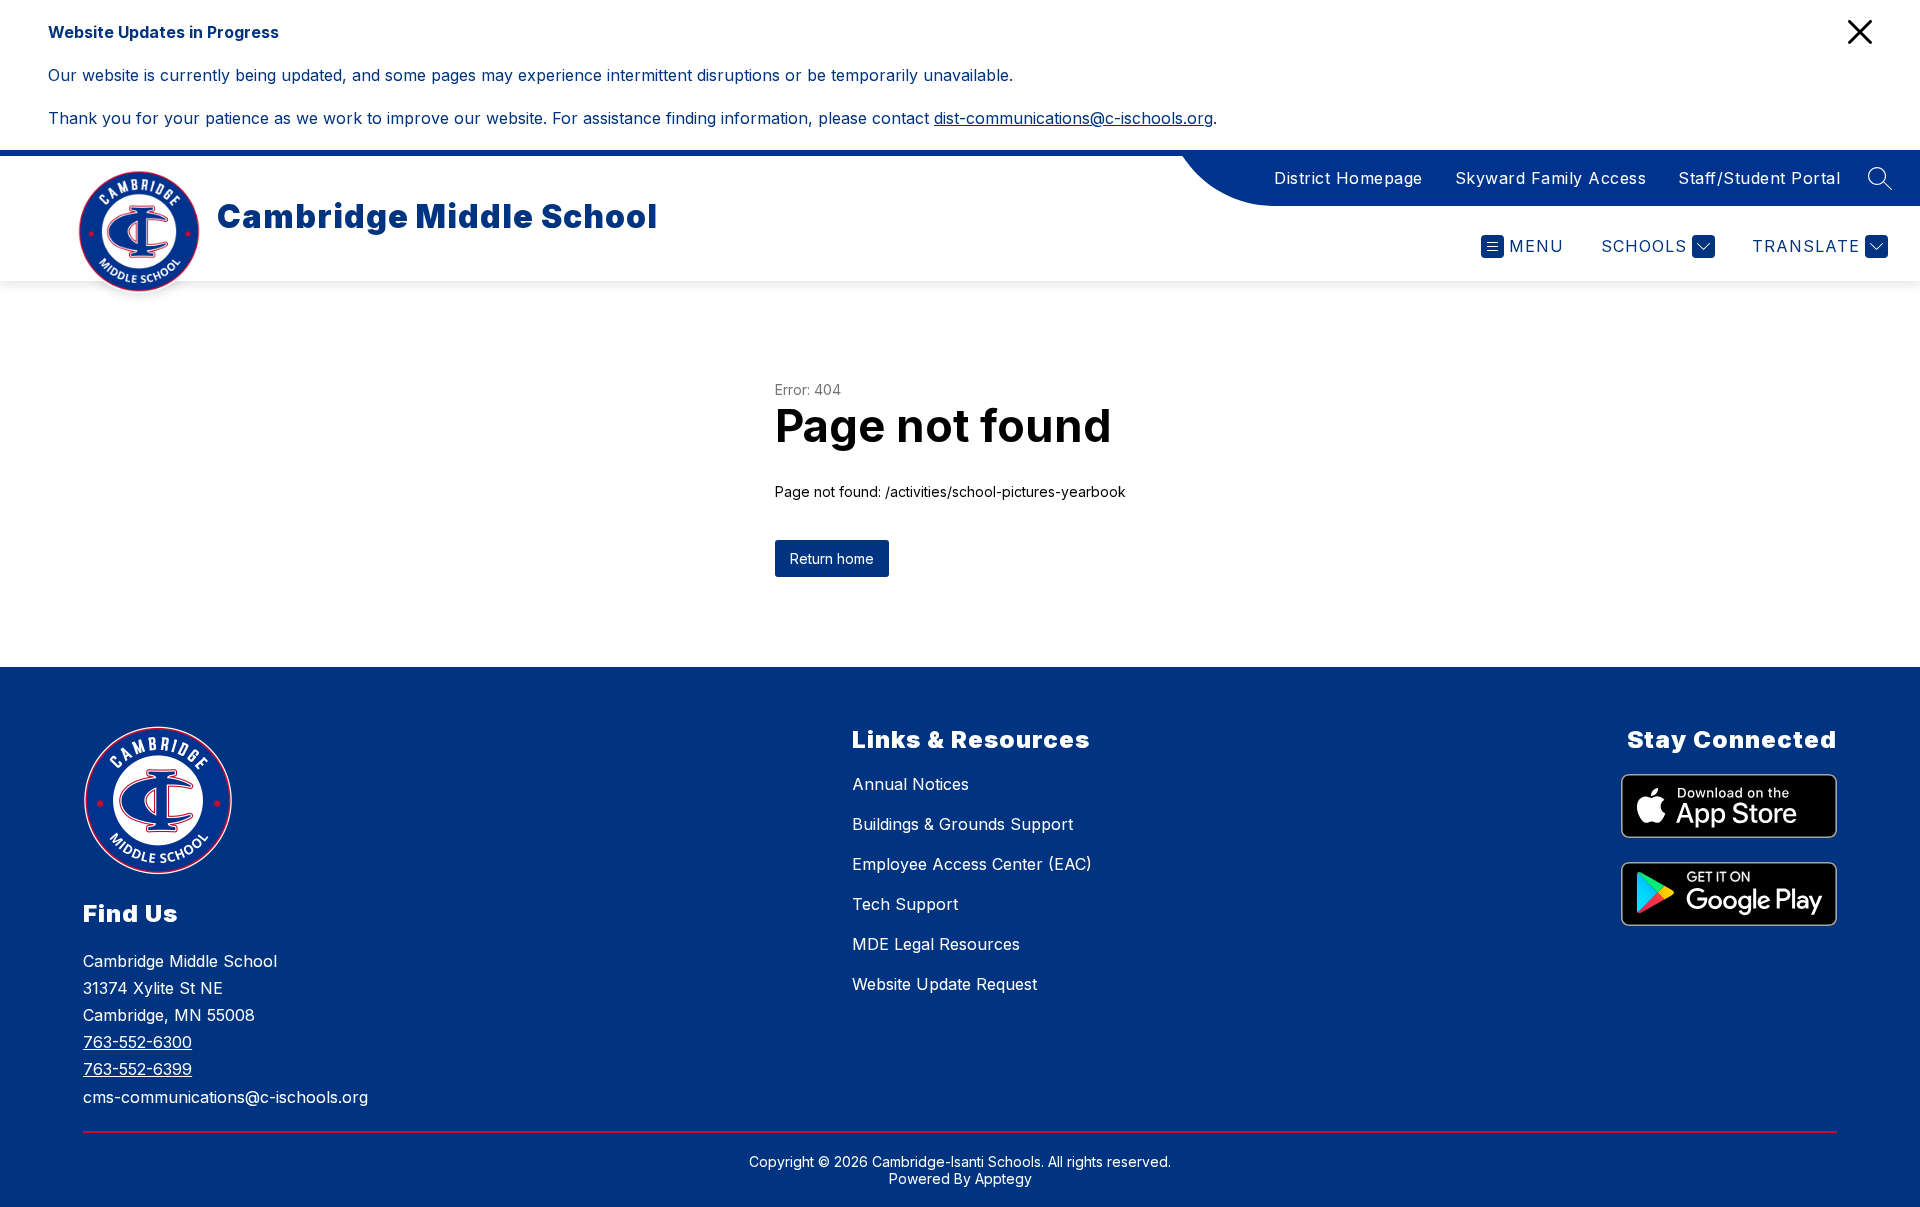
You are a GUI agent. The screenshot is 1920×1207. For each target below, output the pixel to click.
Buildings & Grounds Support (962, 824)
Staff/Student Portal (1759, 178)
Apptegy (1003, 1178)
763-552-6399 (137, 1069)
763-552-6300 (137, 1042)
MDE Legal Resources (936, 944)
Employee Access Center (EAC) (972, 864)
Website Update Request (944, 984)
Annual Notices (910, 784)
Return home (832, 558)
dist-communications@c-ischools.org (1073, 118)
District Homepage (1348, 178)
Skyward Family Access (1551, 178)
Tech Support (905, 904)
